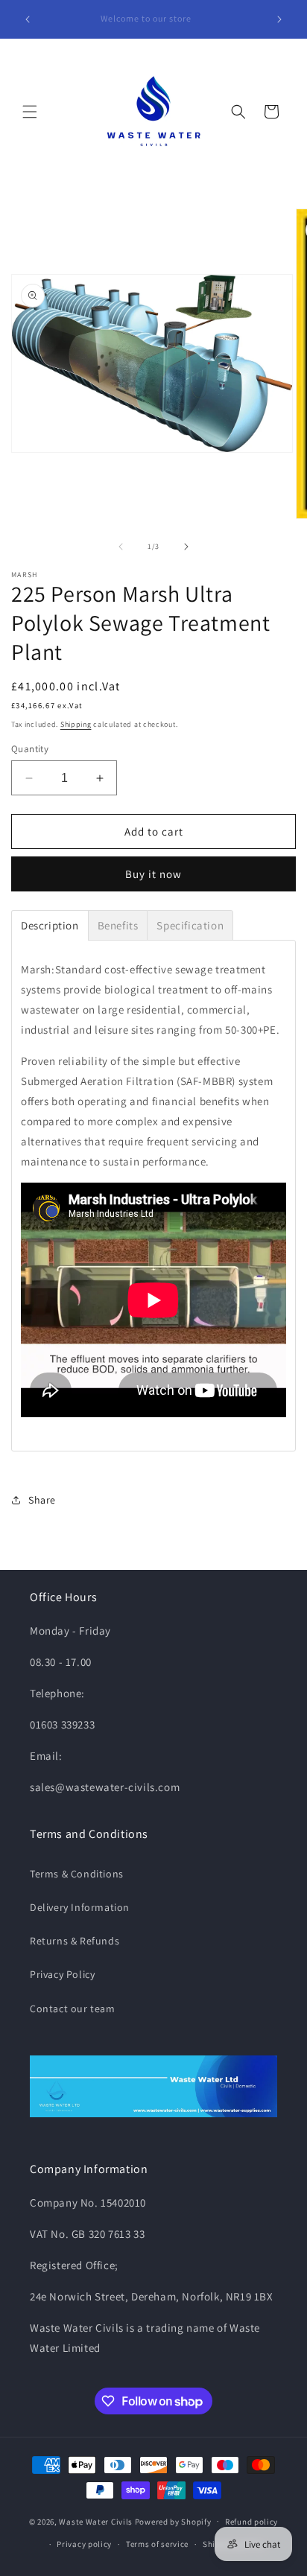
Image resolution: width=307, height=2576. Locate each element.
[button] (30, 112)
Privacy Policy (62, 1974)
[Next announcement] (279, 19)
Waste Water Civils (96, 2521)
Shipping (76, 724)
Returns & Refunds (75, 1941)
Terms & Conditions (77, 1874)
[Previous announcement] (28, 19)
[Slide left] (121, 547)
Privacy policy (84, 2544)
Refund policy (251, 2522)
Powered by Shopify (173, 2521)
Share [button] (42, 1500)
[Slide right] (186, 547)
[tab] (50, 925)
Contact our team (73, 2009)
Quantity (30, 749)
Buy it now (153, 874)
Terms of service (157, 2544)
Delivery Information (80, 1907)
